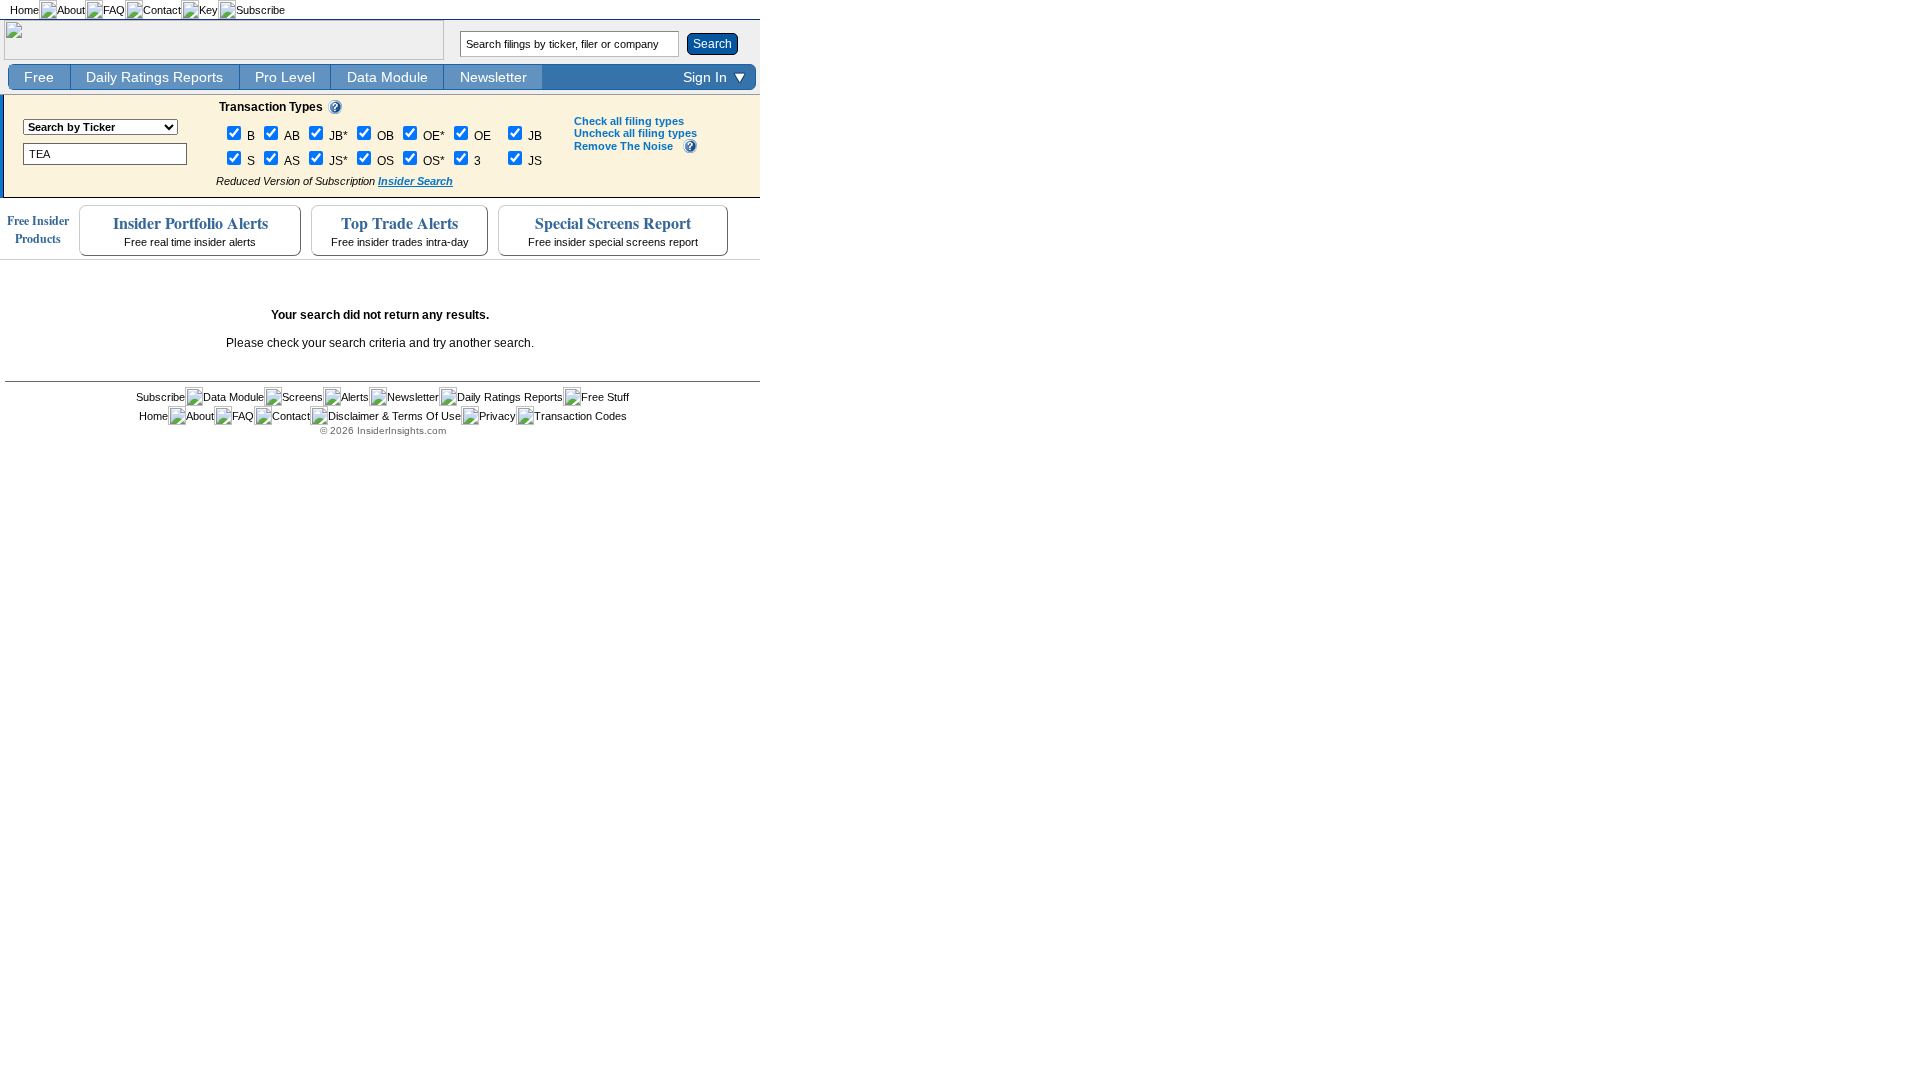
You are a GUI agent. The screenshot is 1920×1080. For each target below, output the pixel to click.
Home (24, 10)
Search (712, 44)
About (71, 10)
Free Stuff (605, 397)
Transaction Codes (580, 416)
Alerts (355, 397)
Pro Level (285, 77)
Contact (162, 10)
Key (208, 10)
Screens (302, 397)
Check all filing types (629, 121)
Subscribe (260, 10)
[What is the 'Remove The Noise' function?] (690, 149)
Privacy (497, 416)
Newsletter (493, 77)
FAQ (114, 10)
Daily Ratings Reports (154, 77)
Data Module (387, 77)
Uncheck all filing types (635, 133)
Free (39, 77)
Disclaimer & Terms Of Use (394, 416)
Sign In (705, 77)
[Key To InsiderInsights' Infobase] (335, 110)
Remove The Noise (623, 146)
